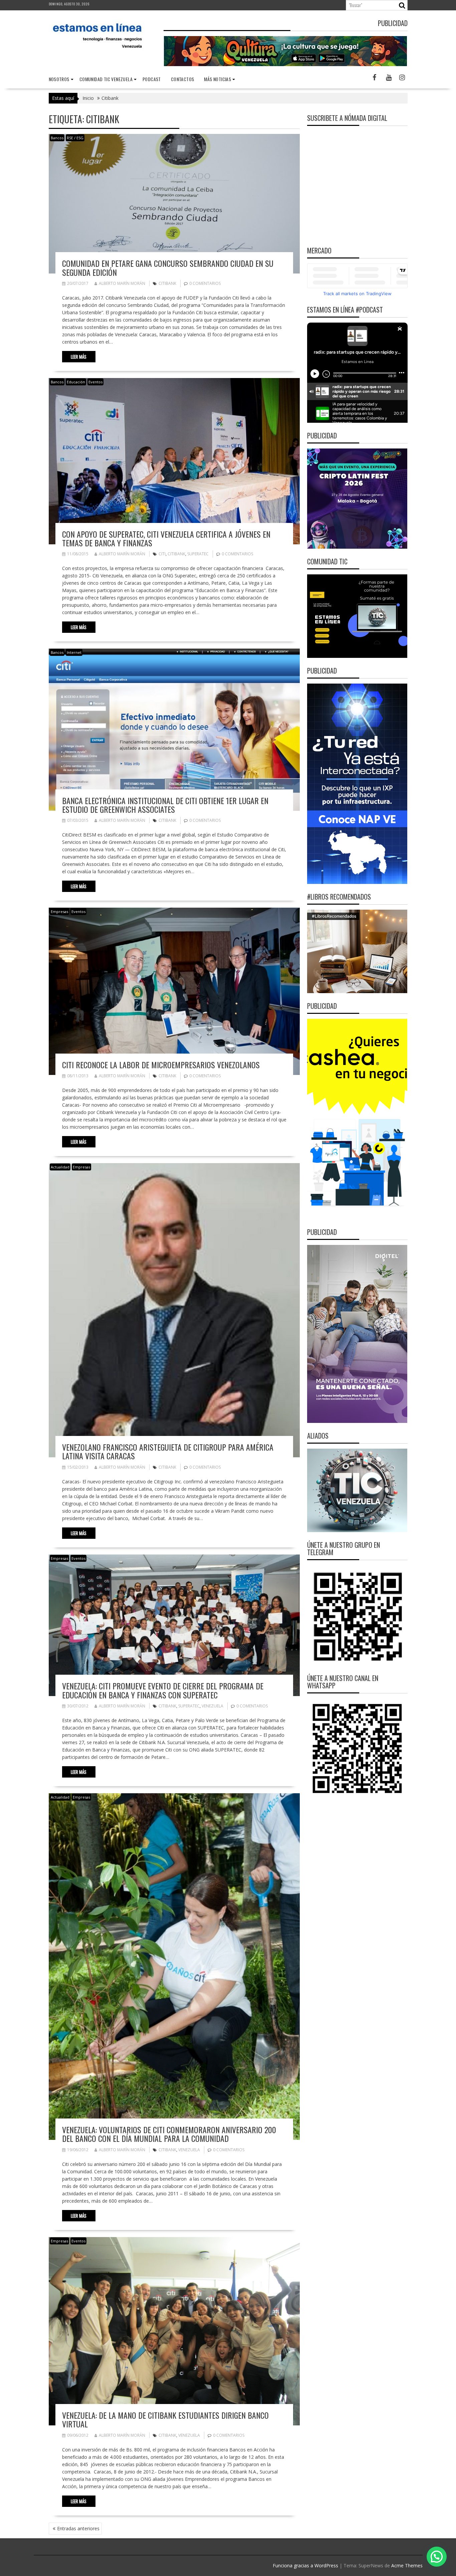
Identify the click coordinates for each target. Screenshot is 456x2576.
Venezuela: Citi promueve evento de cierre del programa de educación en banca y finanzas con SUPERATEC (163, 1690)
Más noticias (217, 79)
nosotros (59, 79)
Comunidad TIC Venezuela (106, 79)
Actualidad (60, 1167)
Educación (76, 382)
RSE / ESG (75, 138)
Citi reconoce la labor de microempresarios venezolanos (161, 1065)
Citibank (167, 283)
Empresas (59, 911)
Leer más (79, 357)
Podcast (152, 79)
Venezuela (212, 1706)
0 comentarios (205, 283)
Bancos (57, 138)
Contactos (183, 79)
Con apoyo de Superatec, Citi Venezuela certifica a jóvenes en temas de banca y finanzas (166, 538)
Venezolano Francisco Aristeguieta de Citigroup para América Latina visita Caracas (168, 1451)
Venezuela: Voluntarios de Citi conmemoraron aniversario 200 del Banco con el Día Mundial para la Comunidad (169, 2134)
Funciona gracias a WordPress (305, 2565)
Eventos (95, 382)
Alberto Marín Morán (122, 283)
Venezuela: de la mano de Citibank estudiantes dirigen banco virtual (165, 2419)
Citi (162, 554)
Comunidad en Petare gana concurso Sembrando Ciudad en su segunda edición (168, 267)
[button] (437, 2557)
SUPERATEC (198, 554)
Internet (74, 652)
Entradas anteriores (78, 2528)
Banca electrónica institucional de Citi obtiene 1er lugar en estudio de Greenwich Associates (165, 805)
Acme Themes (407, 2565)
